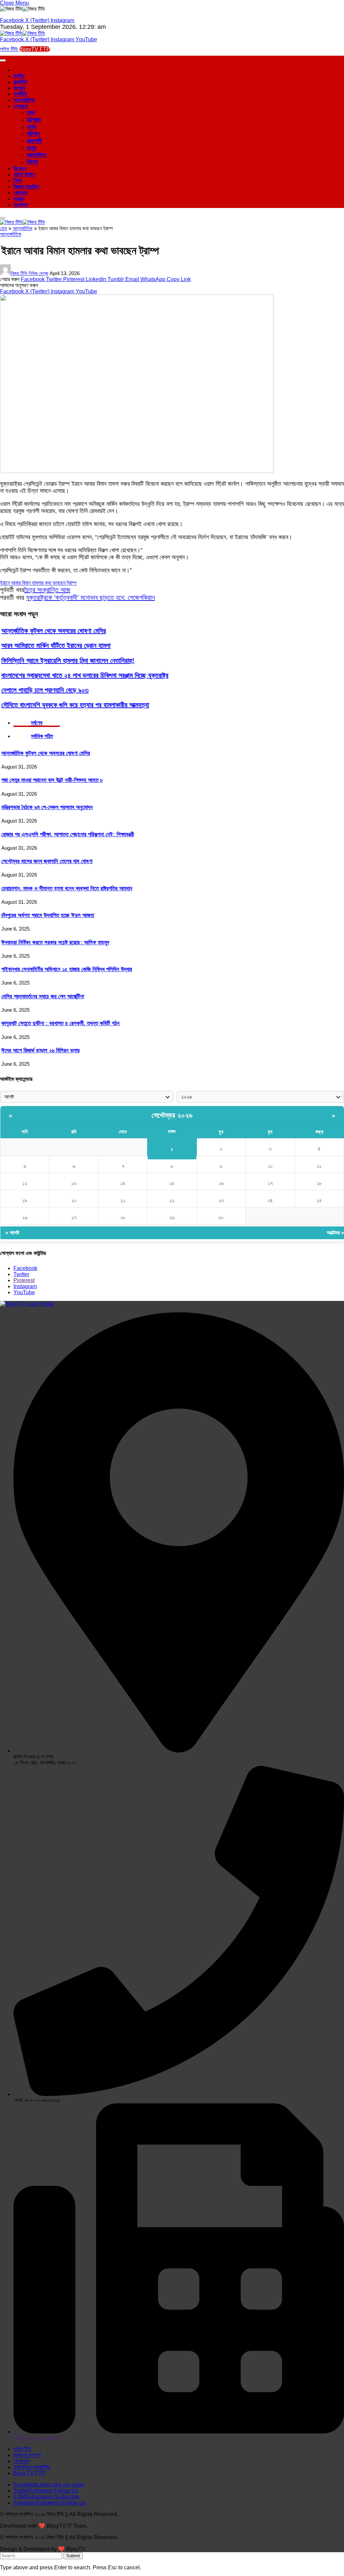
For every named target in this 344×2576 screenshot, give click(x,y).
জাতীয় (19, 76)
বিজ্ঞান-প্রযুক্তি (26, 187)
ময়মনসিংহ (36, 155)
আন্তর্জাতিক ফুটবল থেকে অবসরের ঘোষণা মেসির (54, 631)
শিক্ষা (18, 181)
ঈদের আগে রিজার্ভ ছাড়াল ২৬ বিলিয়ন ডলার (40, 1050)
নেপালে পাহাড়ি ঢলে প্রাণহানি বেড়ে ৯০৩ (45, 690)
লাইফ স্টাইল (24, 175)
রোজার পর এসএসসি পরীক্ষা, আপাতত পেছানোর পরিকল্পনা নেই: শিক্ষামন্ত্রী (68, 834)
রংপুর (32, 148)
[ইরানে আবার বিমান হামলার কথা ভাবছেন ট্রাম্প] (137, 471)
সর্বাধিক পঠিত (42, 736)
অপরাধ (19, 88)
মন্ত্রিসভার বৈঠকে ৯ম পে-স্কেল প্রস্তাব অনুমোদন (47, 807)
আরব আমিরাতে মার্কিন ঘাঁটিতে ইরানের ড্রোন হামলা (56, 645)
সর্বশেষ (37, 723)
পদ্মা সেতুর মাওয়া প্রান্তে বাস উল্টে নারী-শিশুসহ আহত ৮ (52, 780)
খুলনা (32, 127)
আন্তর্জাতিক (24, 100)
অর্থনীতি (20, 94)
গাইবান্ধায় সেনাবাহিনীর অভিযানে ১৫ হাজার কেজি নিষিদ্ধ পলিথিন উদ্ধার (67, 969)
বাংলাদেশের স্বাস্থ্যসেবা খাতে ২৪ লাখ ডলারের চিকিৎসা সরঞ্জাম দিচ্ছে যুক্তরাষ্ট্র (85, 675)
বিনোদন (20, 169)
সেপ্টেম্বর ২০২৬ (172, 1115)
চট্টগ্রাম (34, 120)
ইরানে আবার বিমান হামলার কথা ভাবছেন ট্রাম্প (38, 583)
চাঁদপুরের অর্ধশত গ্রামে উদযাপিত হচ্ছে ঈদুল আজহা (48, 915)
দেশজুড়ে (21, 106)
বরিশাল (33, 134)
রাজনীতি (20, 82)
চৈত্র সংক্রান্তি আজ (47, 590)
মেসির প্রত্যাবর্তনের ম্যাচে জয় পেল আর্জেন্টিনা (43, 996)
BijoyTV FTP (35, 49)
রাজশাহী (34, 141)
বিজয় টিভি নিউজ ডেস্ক (30, 273)
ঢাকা (31, 113)
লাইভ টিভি (10, 49)
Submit (73, 2556)
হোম (4, 228)
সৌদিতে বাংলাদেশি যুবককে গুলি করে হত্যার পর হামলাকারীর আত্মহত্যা (75, 705)
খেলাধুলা (20, 193)
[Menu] (3, 218)
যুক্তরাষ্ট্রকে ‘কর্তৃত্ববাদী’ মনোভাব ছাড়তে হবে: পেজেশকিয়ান (91, 597)
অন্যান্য (20, 205)
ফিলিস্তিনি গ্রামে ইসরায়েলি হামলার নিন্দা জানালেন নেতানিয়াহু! (68, 661)
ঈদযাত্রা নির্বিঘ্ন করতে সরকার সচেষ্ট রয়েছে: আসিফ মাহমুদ (55, 942)
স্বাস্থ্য (19, 199)
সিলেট (32, 162)
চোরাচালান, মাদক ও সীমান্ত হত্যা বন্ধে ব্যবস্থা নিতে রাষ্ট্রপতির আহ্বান (67, 888)
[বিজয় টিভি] (23, 33)
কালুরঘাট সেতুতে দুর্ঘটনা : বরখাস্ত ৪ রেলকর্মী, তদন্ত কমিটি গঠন (60, 1023)
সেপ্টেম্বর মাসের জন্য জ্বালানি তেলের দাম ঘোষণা (47, 861)
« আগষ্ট (12, 1233)
